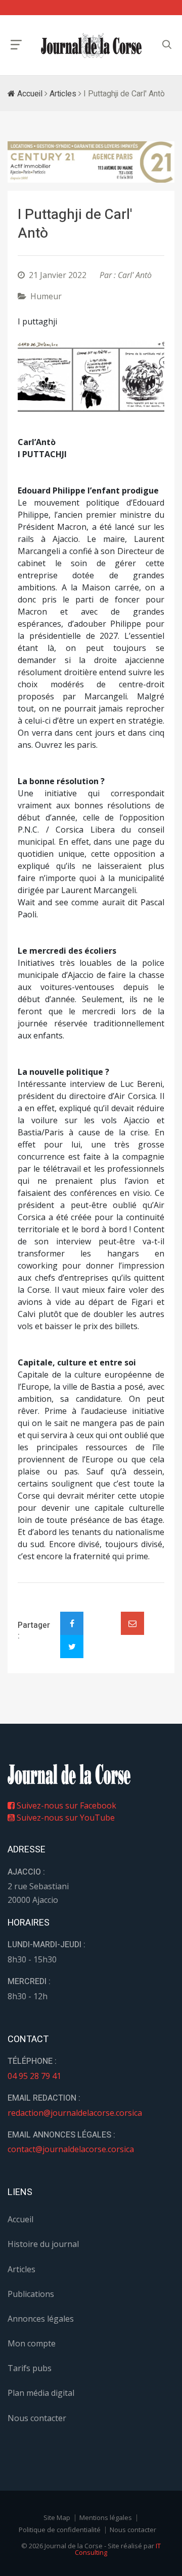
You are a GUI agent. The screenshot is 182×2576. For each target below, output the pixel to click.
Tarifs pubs (30, 2368)
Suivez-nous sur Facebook (65, 1805)
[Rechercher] (167, 45)
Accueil (29, 94)
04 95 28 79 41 (34, 2076)
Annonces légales (41, 2319)
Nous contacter (37, 2418)
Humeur (46, 296)
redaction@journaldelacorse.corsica (75, 2113)
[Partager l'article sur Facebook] (72, 1623)
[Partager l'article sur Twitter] (72, 1647)
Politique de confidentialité (60, 2530)
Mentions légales (106, 2517)
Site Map (57, 2517)
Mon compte (32, 2343)
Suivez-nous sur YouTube (65, 1818)
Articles (63, 94)
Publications (31, 2294)
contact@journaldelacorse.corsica (71, 2149)
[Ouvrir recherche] (16, 45)
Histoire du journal (43, 2244)
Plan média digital (41, 2393)
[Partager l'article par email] (132, 1623)
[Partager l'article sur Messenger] (102, 1615)
